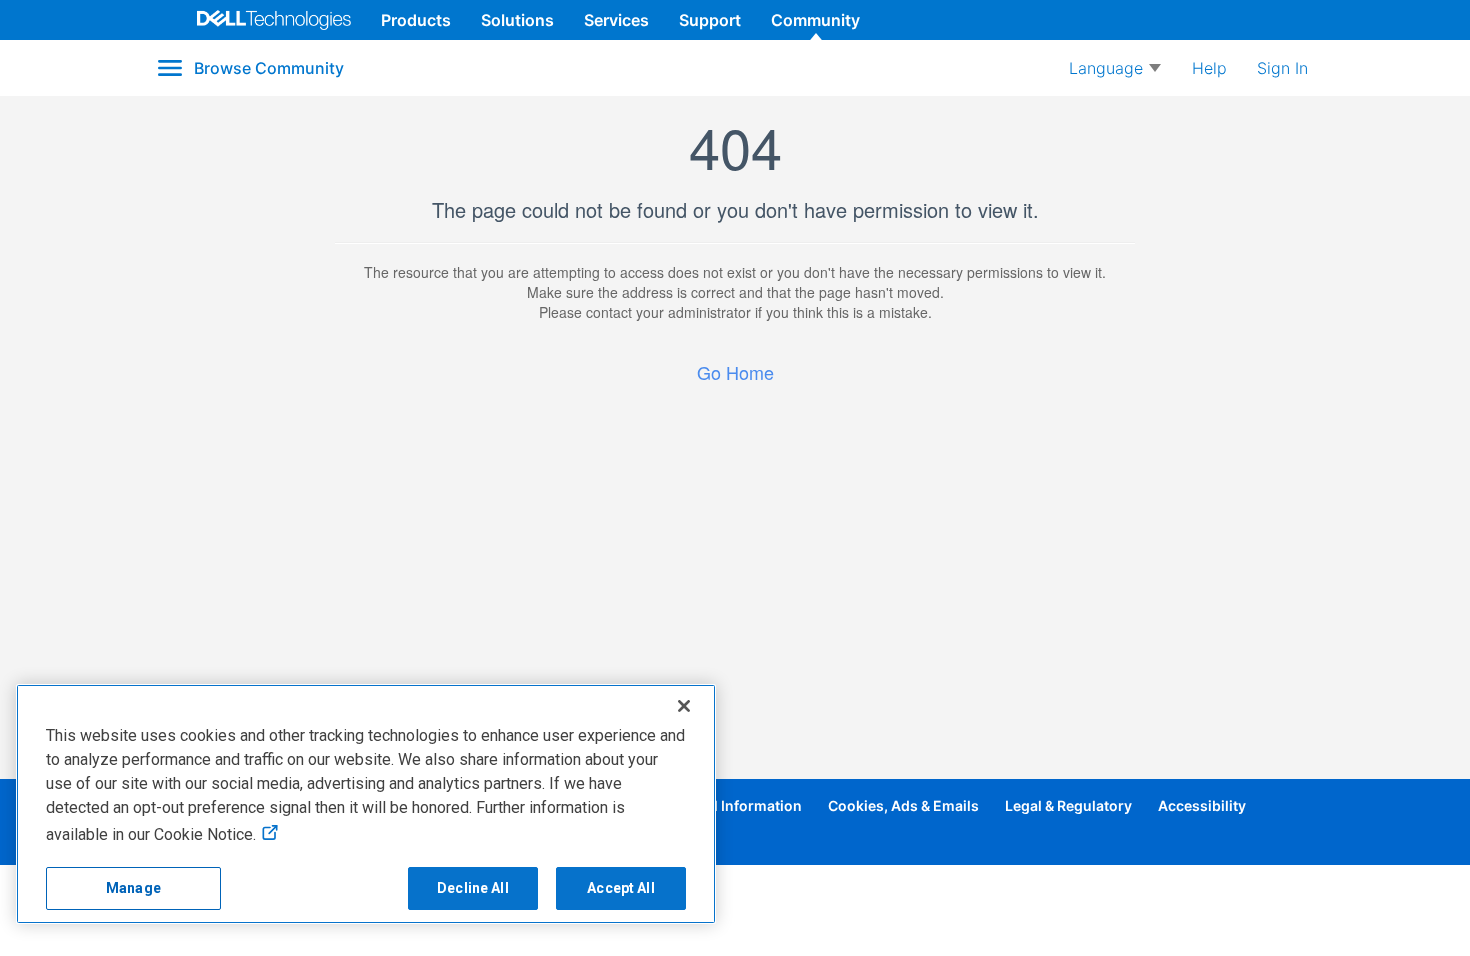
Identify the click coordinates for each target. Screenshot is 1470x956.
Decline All (473, 888)
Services (616, 20)
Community (815, 20)
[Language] (1115, 68)
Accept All (620, 888)
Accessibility (1202, 805)
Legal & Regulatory (1068, 805)
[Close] (684, 706)
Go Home (735, 372)
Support (710, 20)
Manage (133, 888)
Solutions (517, 20)
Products (416, 20)
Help (1209, 68)
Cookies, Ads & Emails (903, 805)
